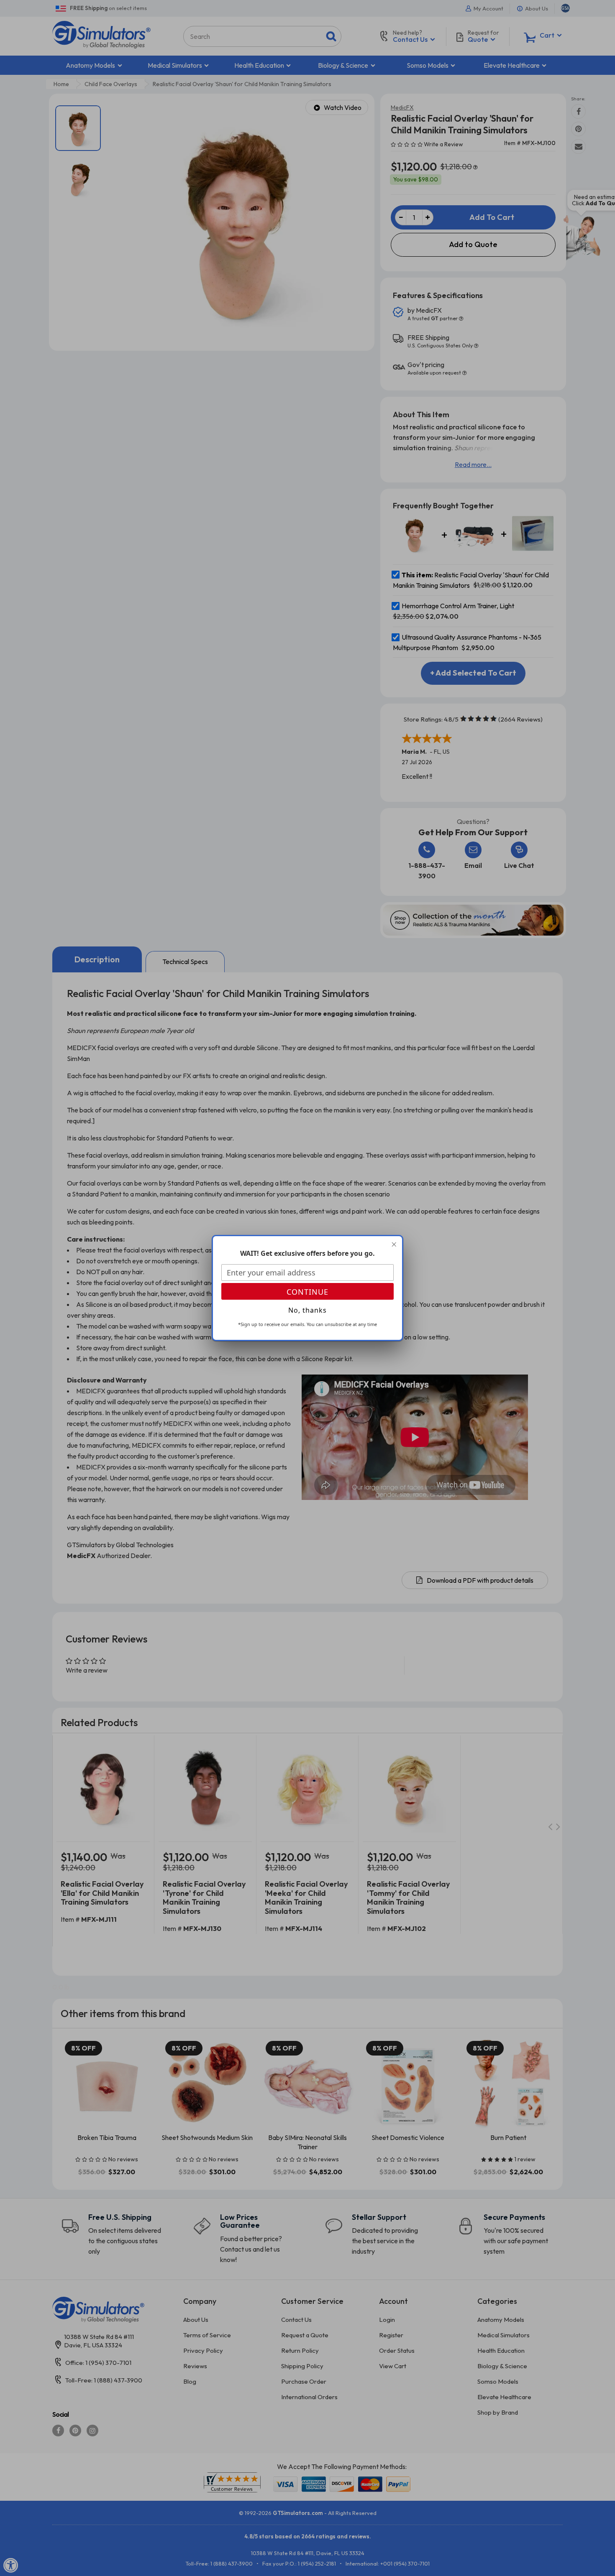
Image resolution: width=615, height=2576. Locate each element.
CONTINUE (307, 1292)
